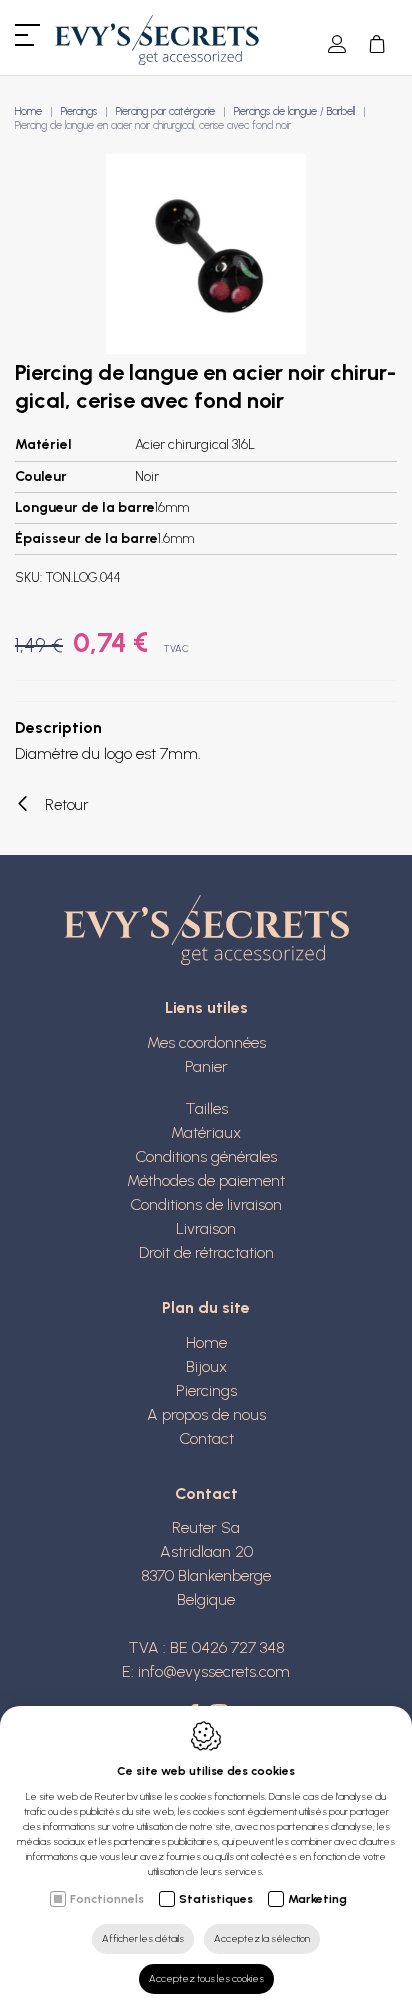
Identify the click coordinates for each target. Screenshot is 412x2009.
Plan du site (206, 1307)
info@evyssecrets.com (214, 1671)
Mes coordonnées (206, 1042)
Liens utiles (206, 1007)
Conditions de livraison (206, 1204)
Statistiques (216, 1899)
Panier (206, 1066)
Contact (206, 1438)
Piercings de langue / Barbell (294, 111)
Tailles (206, 1108)
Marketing (317, 1899)
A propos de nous (206, 1414)
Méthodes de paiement (206, 1180)
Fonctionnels (107, 1899)
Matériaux (206, 1132)
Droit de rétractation (206, 1252)
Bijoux (206, 1366)
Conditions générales (206, 1156)
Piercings (79, 111)
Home (28, 111)
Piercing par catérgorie (165, 111)
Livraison (206, 1228)
